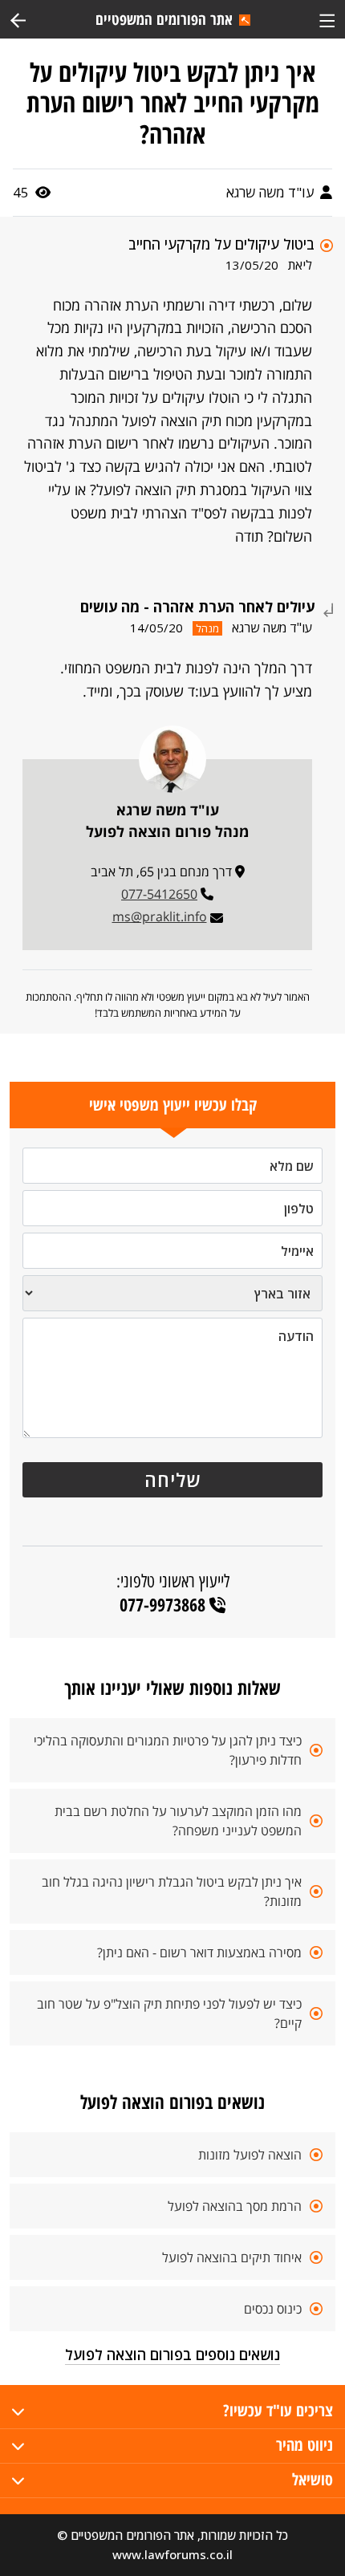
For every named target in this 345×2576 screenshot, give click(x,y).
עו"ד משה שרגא (272, 192)
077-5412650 (159, 894)
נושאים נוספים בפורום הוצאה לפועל (172, 2355)
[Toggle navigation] (327, 19)
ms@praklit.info (160, 916)
